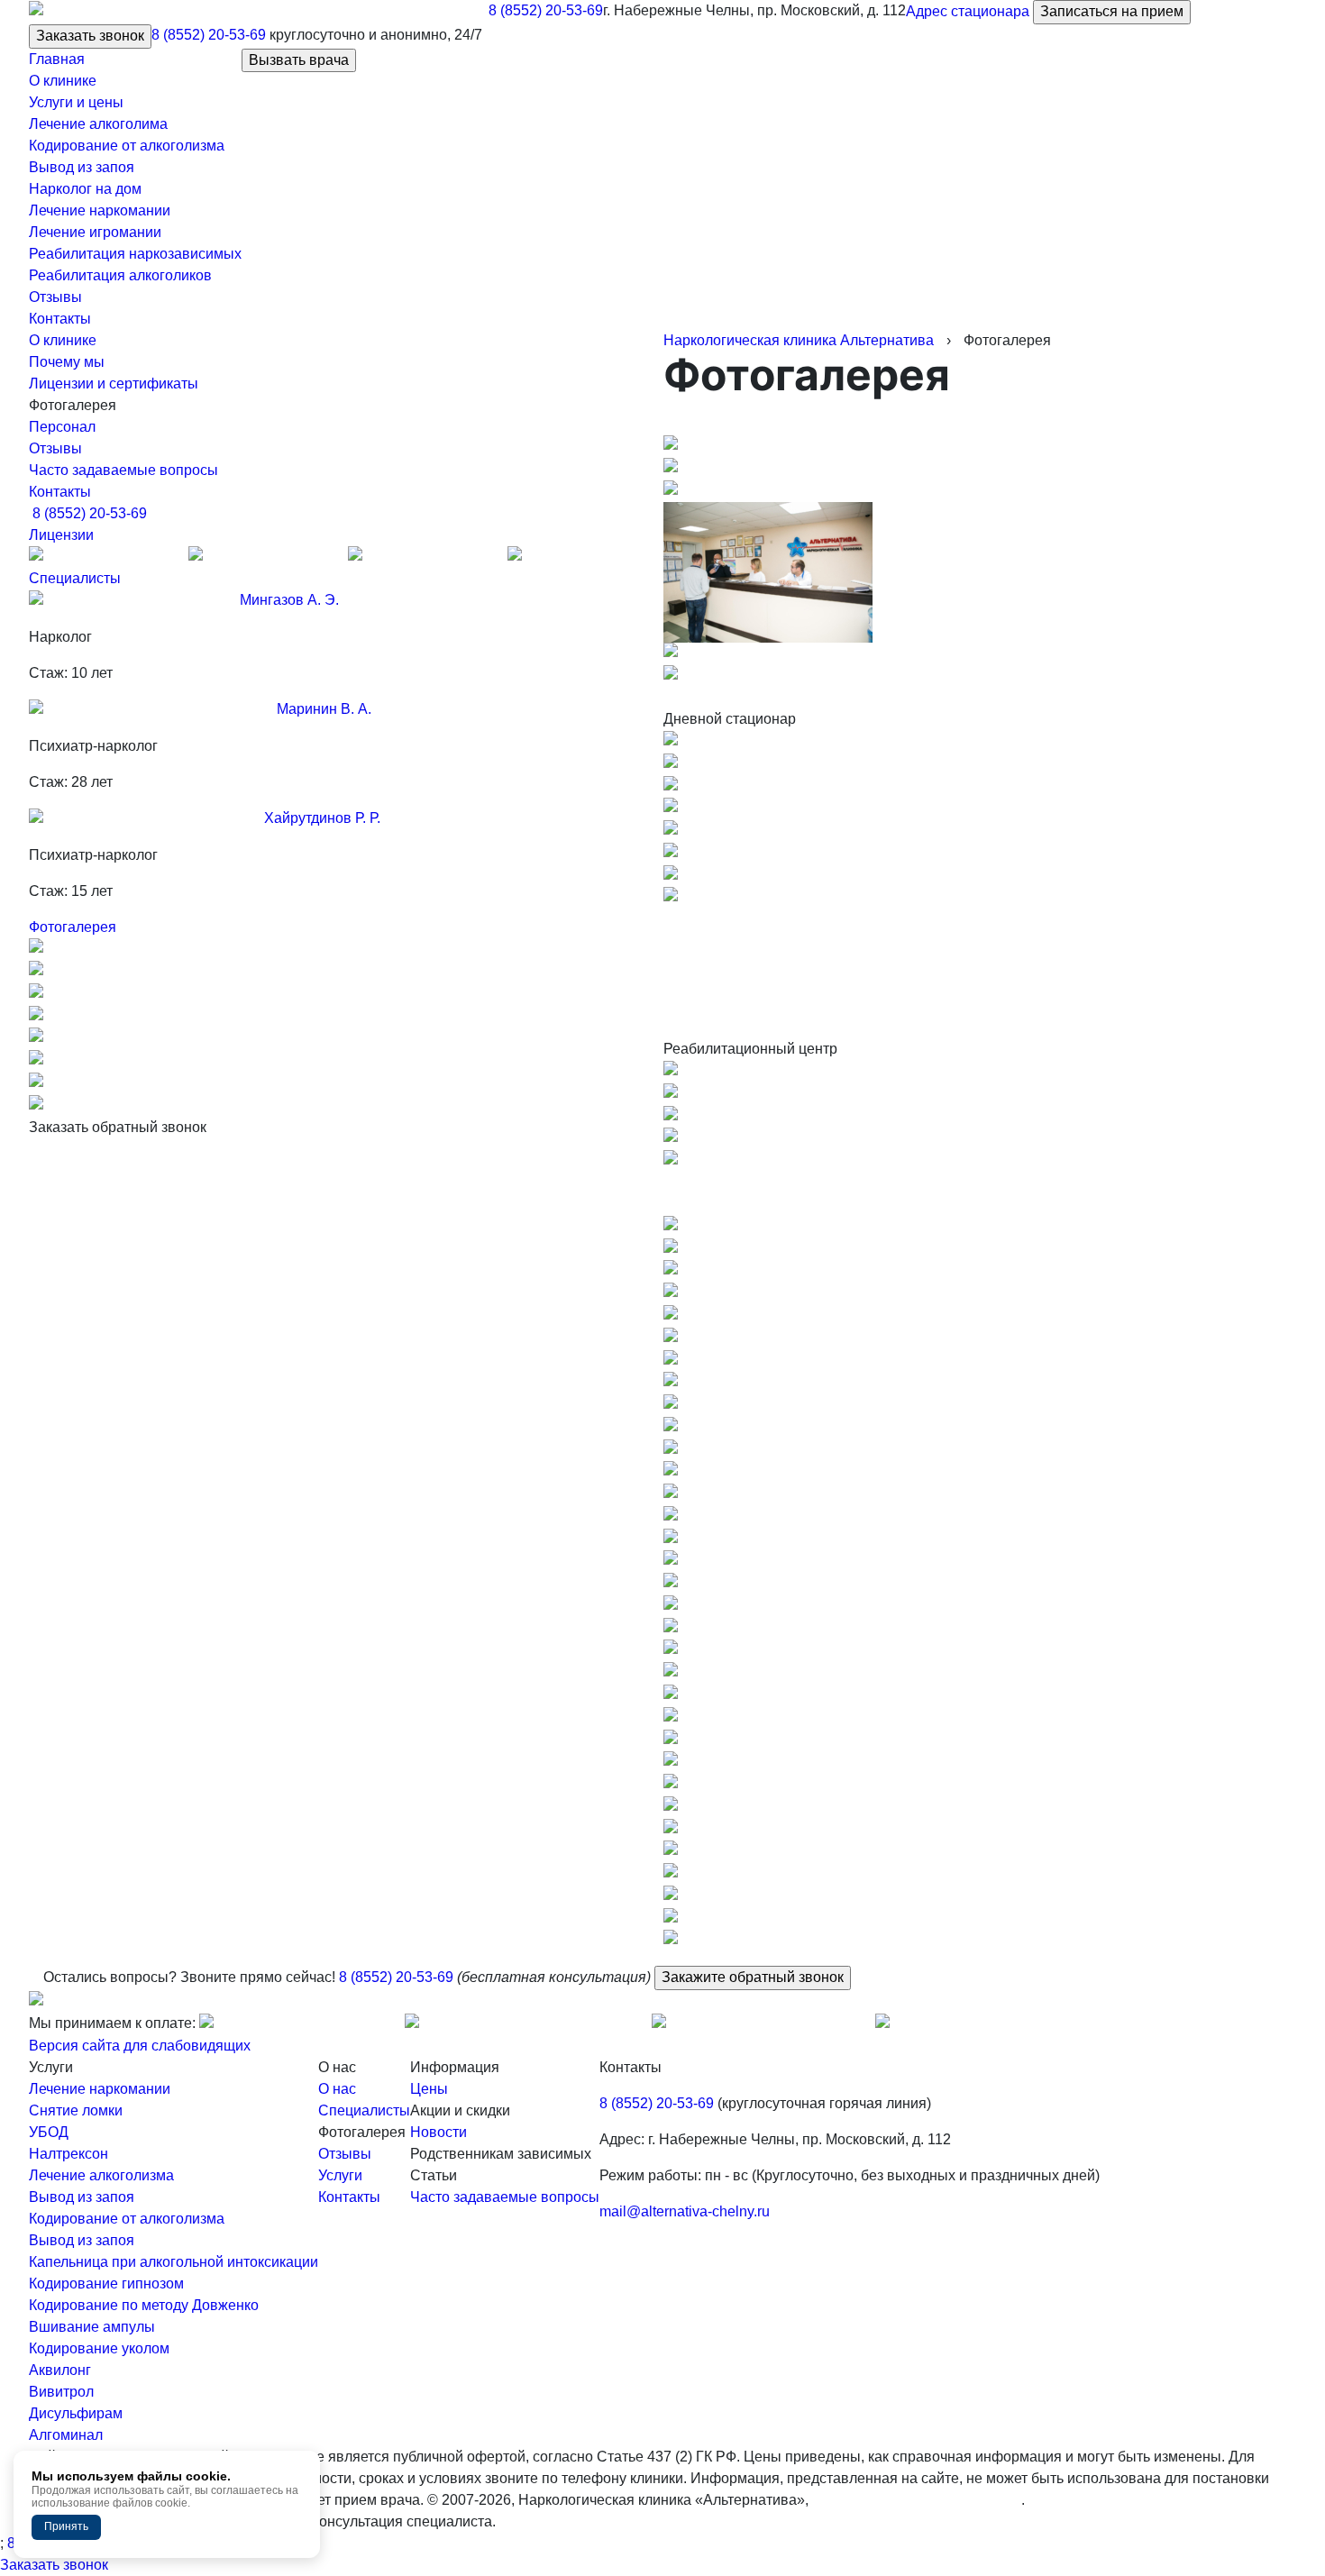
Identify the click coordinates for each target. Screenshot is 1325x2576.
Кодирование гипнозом (106, 2284)
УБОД (49, 2132)
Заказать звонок (90, 36)
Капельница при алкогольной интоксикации (174, 2262)
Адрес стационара (968, 11)
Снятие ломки (76, 2110)
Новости (439, 2132)
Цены (429, 2089)
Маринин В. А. (324, 709)
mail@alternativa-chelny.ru (685, 2211)
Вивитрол (61, 2392)
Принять (66, 2526)
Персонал (62, 427)
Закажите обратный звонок (753, 1977)
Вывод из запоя (82, 2197)
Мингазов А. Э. (289, 600)
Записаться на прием (1112, 11)
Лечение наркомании (100, 2089)
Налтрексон (69, 2154)
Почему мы (67, 362)
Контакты (60, 492)
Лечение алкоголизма (101, 2175)
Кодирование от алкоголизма (127, 2219)
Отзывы (55, 448)
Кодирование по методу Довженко (144, 2305)
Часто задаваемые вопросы (123, 470)
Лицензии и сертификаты (114, 384)
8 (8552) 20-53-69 (546, 10)
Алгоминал (66, 2435)
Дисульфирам (76, 2413)
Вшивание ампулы (92, 2327)
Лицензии (61, 535)
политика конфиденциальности (917, 2500)
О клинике (63, 340)
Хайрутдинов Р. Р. (322, 818)
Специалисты (75, 578)
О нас (337, 2089)
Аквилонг (60, 2370)
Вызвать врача (299, 60)
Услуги (340, 2175)
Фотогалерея (73, 927)
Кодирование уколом (99, 2348)
